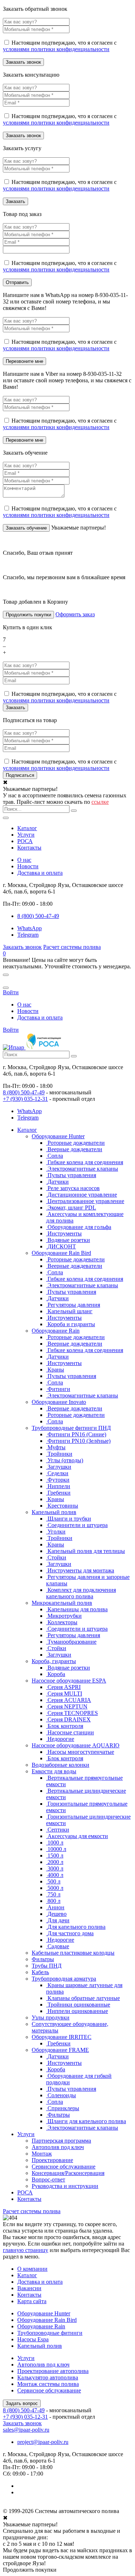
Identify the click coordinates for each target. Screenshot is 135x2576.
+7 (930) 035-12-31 (25, 1099)
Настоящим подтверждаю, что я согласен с (60, 46)
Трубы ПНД (47, 1966)
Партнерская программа (61, 2141)
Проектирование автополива (53, 2371)
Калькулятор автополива (48, 2377)
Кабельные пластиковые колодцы (73, 1953)
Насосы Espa (33, 2339)
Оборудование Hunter (58, 1136)
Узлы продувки (51, 2017)
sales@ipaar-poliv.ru (26, 2430)
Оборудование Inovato (59, 1402)
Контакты (29, 848)
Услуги (26, 835)
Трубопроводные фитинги (50, 2333)
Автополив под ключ (58, 2147)
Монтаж (42, 2154)
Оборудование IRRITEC (62, 2037)
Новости (28, 866)
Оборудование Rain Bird (61, 1253)
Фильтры (43, 1959)
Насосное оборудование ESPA (69, 1681)
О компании (32, 2269)
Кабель (40, 1972)
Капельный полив (54, 1512)
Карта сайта (32, 2301)
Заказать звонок (22, 947)
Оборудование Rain (56, 1331)
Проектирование (52, 2160)
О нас (24, 860)
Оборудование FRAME (60, 2050)
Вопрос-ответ (48, 2179)
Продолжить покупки (28, 615)
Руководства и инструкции (65, 2186)
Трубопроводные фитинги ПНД (71, 1428)
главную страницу (26, 2250)
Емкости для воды (54, 1771)
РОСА (25, 841)
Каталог (27, 828)
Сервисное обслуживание (64, 2167)
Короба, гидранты (54, 1661)
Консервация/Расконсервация (68, 2173)
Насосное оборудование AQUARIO (76, 1745)
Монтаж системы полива (48, 2384)
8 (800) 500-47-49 (24, 1092)
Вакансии (29, 2288)
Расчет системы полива (72, 947)
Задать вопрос (22, 2403)
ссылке (100, 802)
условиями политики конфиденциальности (56, 49)
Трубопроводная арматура (64, 1979)
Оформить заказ (75, 614)
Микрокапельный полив (62, 1603)
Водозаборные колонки (60, 1765)
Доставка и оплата (40, 873)
